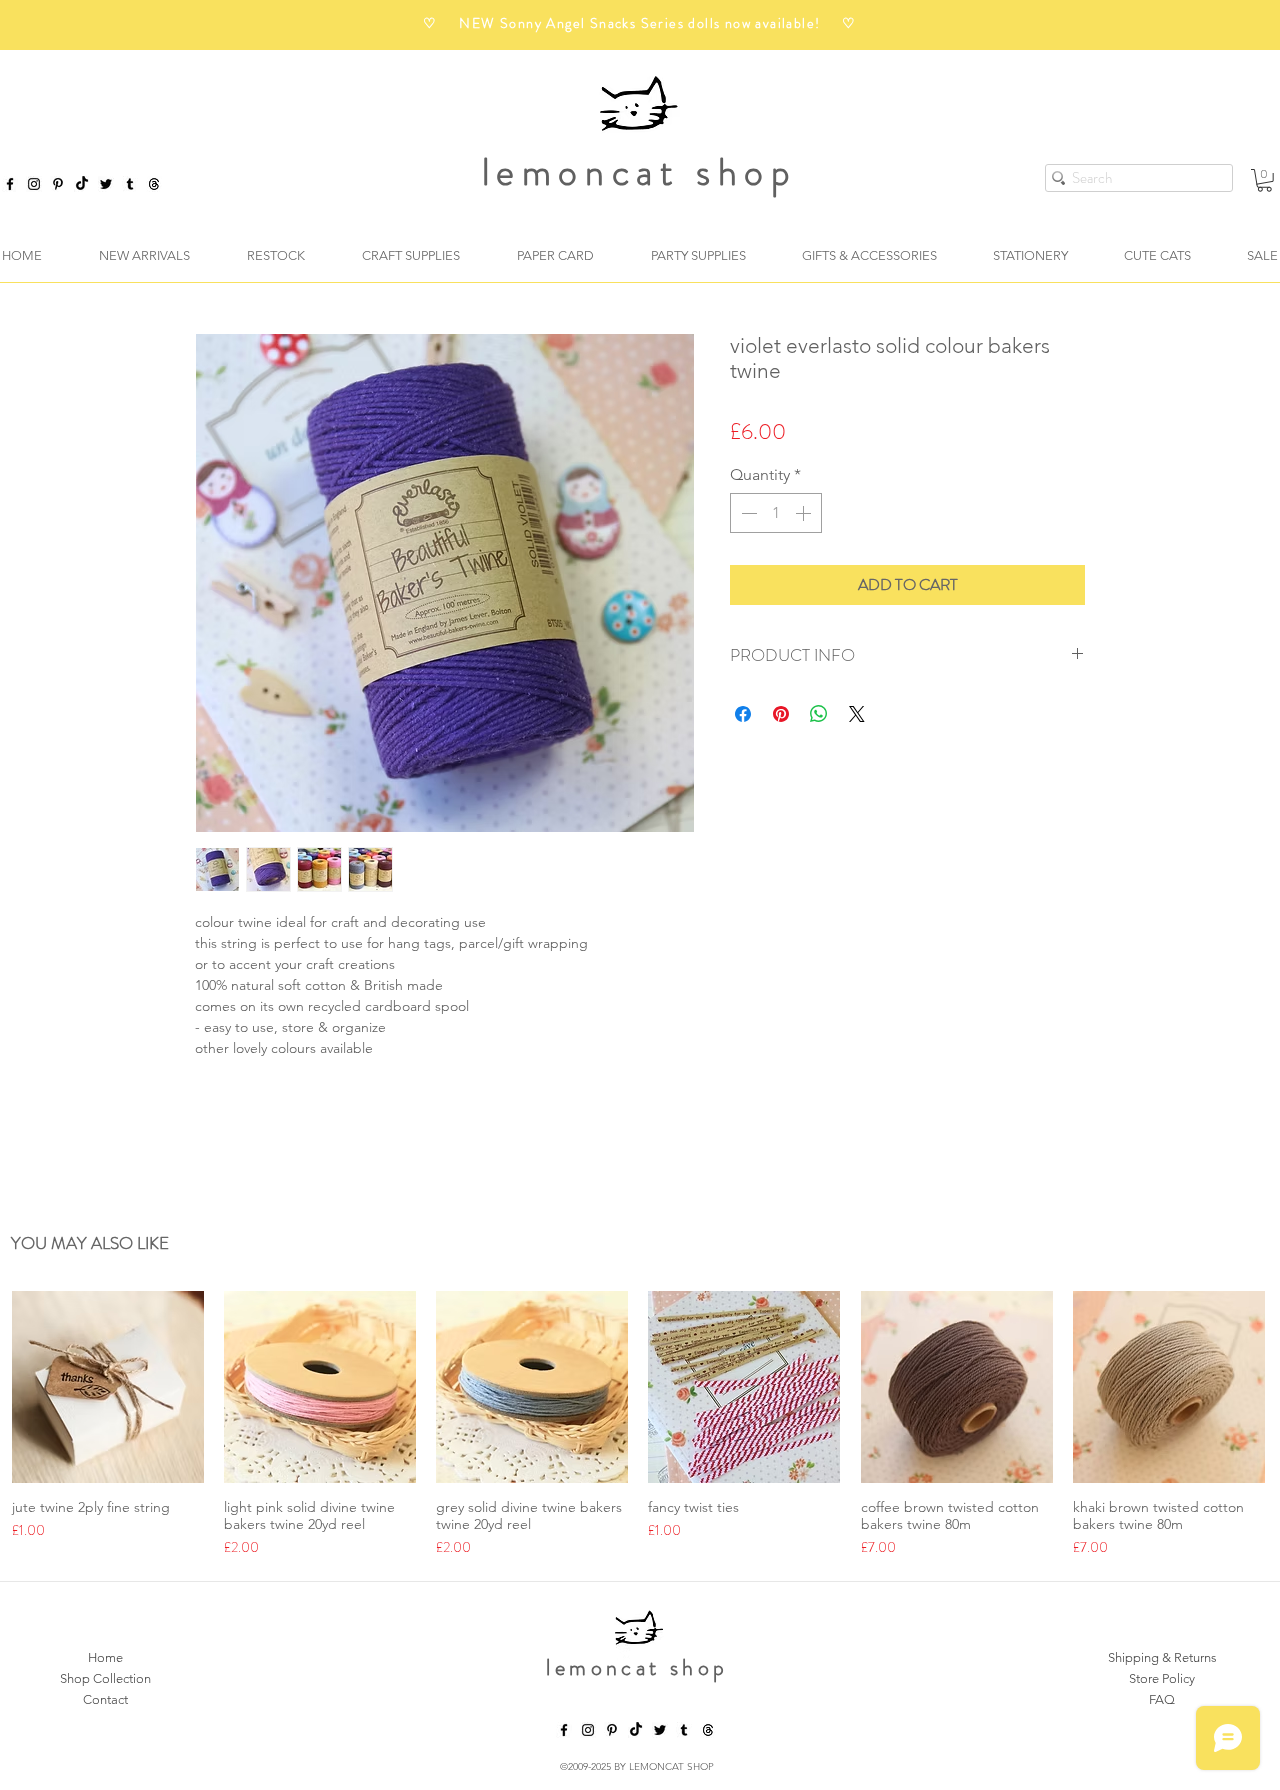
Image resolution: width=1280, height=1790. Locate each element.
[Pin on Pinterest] (781, 714)
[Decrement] (747, 513)
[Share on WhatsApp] (819, 714)
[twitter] (106, 184)
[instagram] (34, 184)
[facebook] (10, 184)
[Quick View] (108, 1390)
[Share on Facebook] (743, 714)
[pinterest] (58, 184)
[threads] (708, 1733)
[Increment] (805, 513)
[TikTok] (82, 184)
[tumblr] (130, 184)
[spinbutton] (776, 513)
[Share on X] (857, 714)
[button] (1264, 180)
